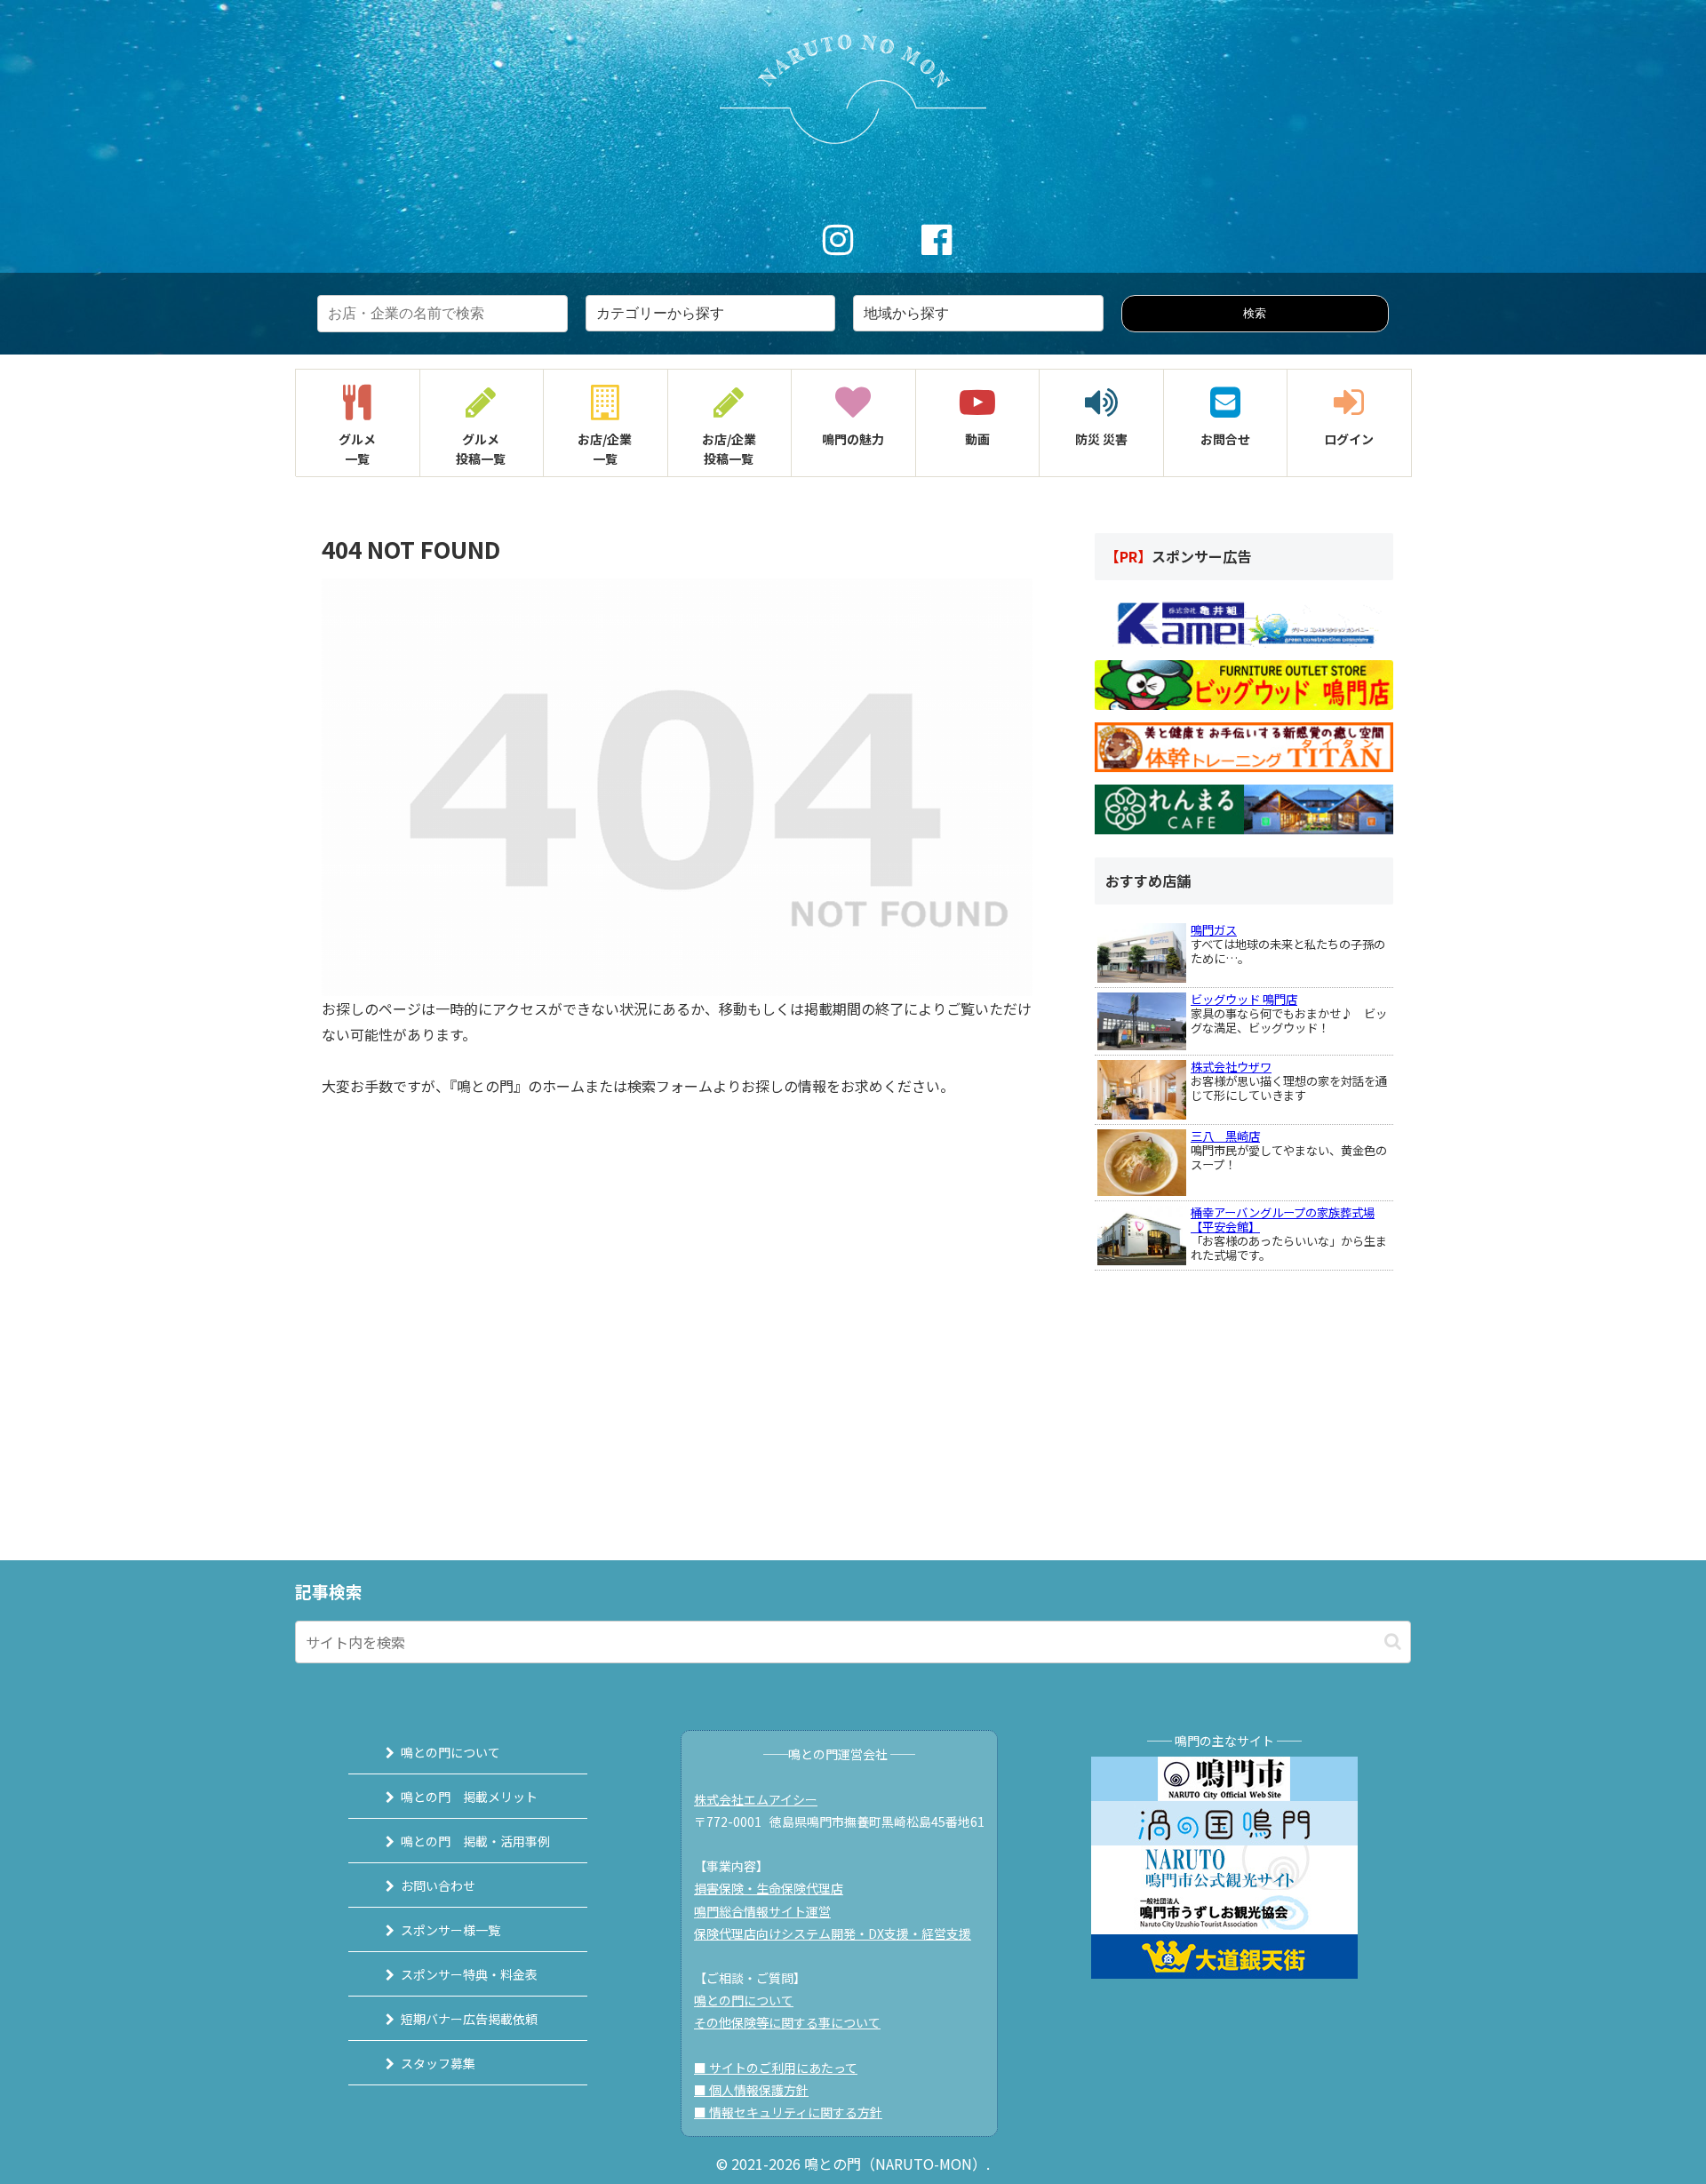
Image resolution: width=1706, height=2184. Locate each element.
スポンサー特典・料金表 (469, 1974)
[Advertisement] (1228, 1382)
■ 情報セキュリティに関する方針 (788, 2112)
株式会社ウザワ (1231, 1067)
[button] (1393, 1642)
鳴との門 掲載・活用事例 (475, 1841)
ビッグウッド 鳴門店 (1244, 999)
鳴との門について (450, 1752)
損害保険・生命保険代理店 (769, 1888)
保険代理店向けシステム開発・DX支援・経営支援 (833, 1933)
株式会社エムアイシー (756, 1799)
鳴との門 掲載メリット (469, 1797)
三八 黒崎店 (1225, 1136)
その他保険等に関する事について (787, 2022)
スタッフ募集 (438, 2063)
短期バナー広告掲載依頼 (469, 2019)
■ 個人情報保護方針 (751, 2090)
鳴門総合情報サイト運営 (762, 1911)
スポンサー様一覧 (450, 1930)
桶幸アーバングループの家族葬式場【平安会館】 (1283, 1220)
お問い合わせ (438, 1885)
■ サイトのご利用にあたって (776, 2068)
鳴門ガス (1214, 930)
